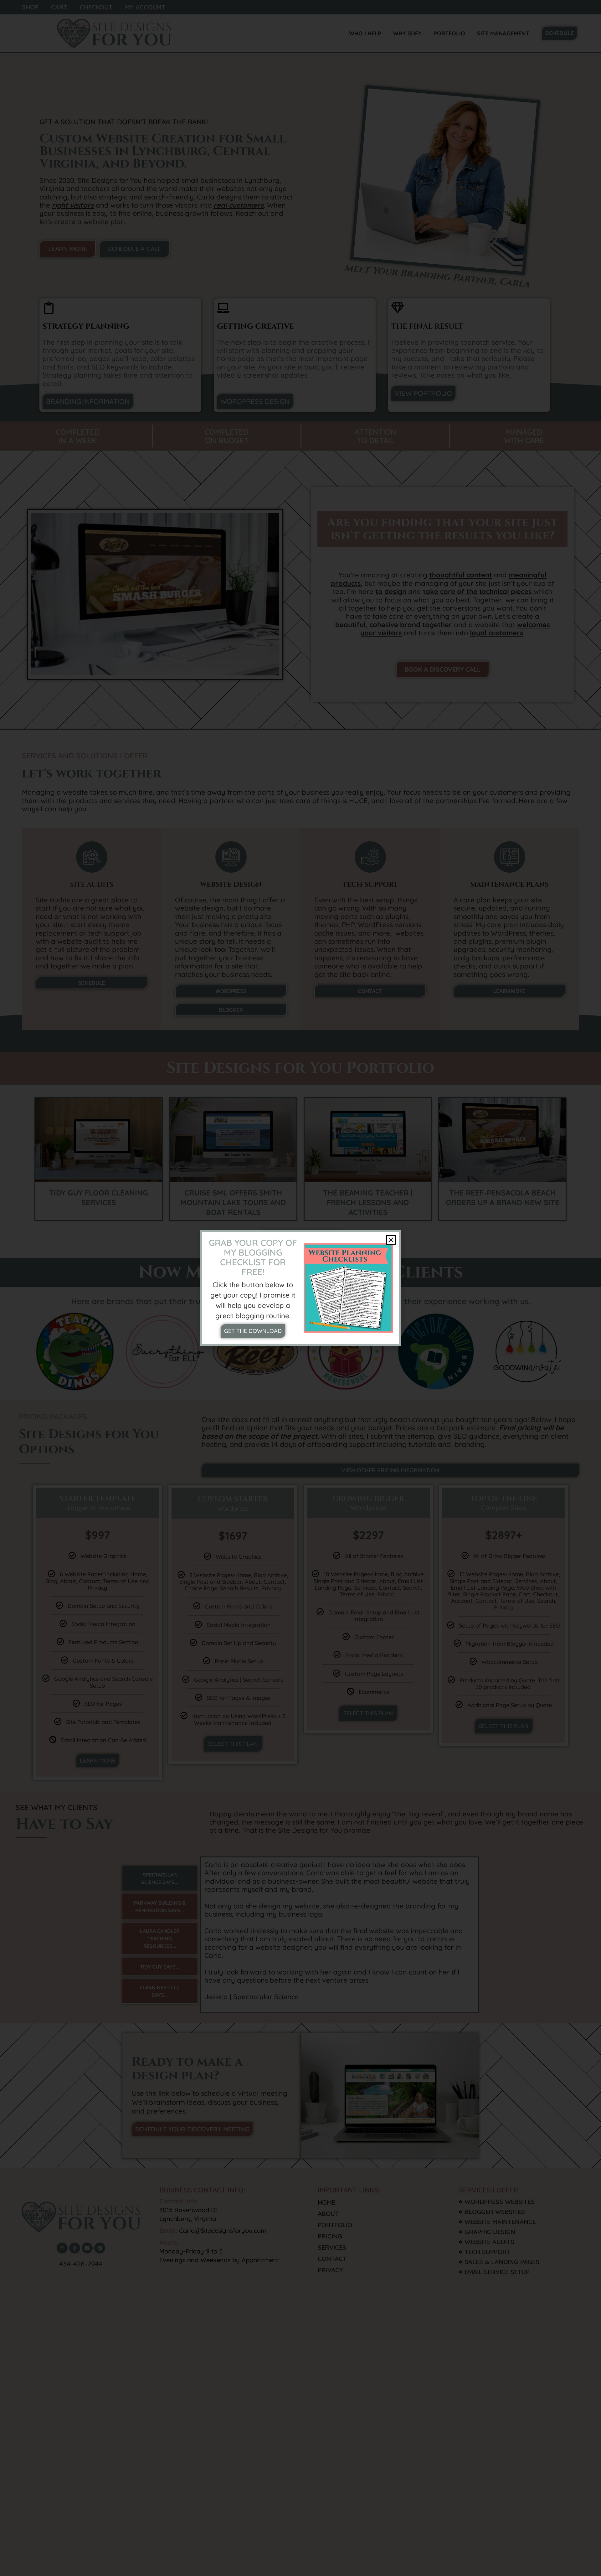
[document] (300, 1288)
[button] (391, 1240)
